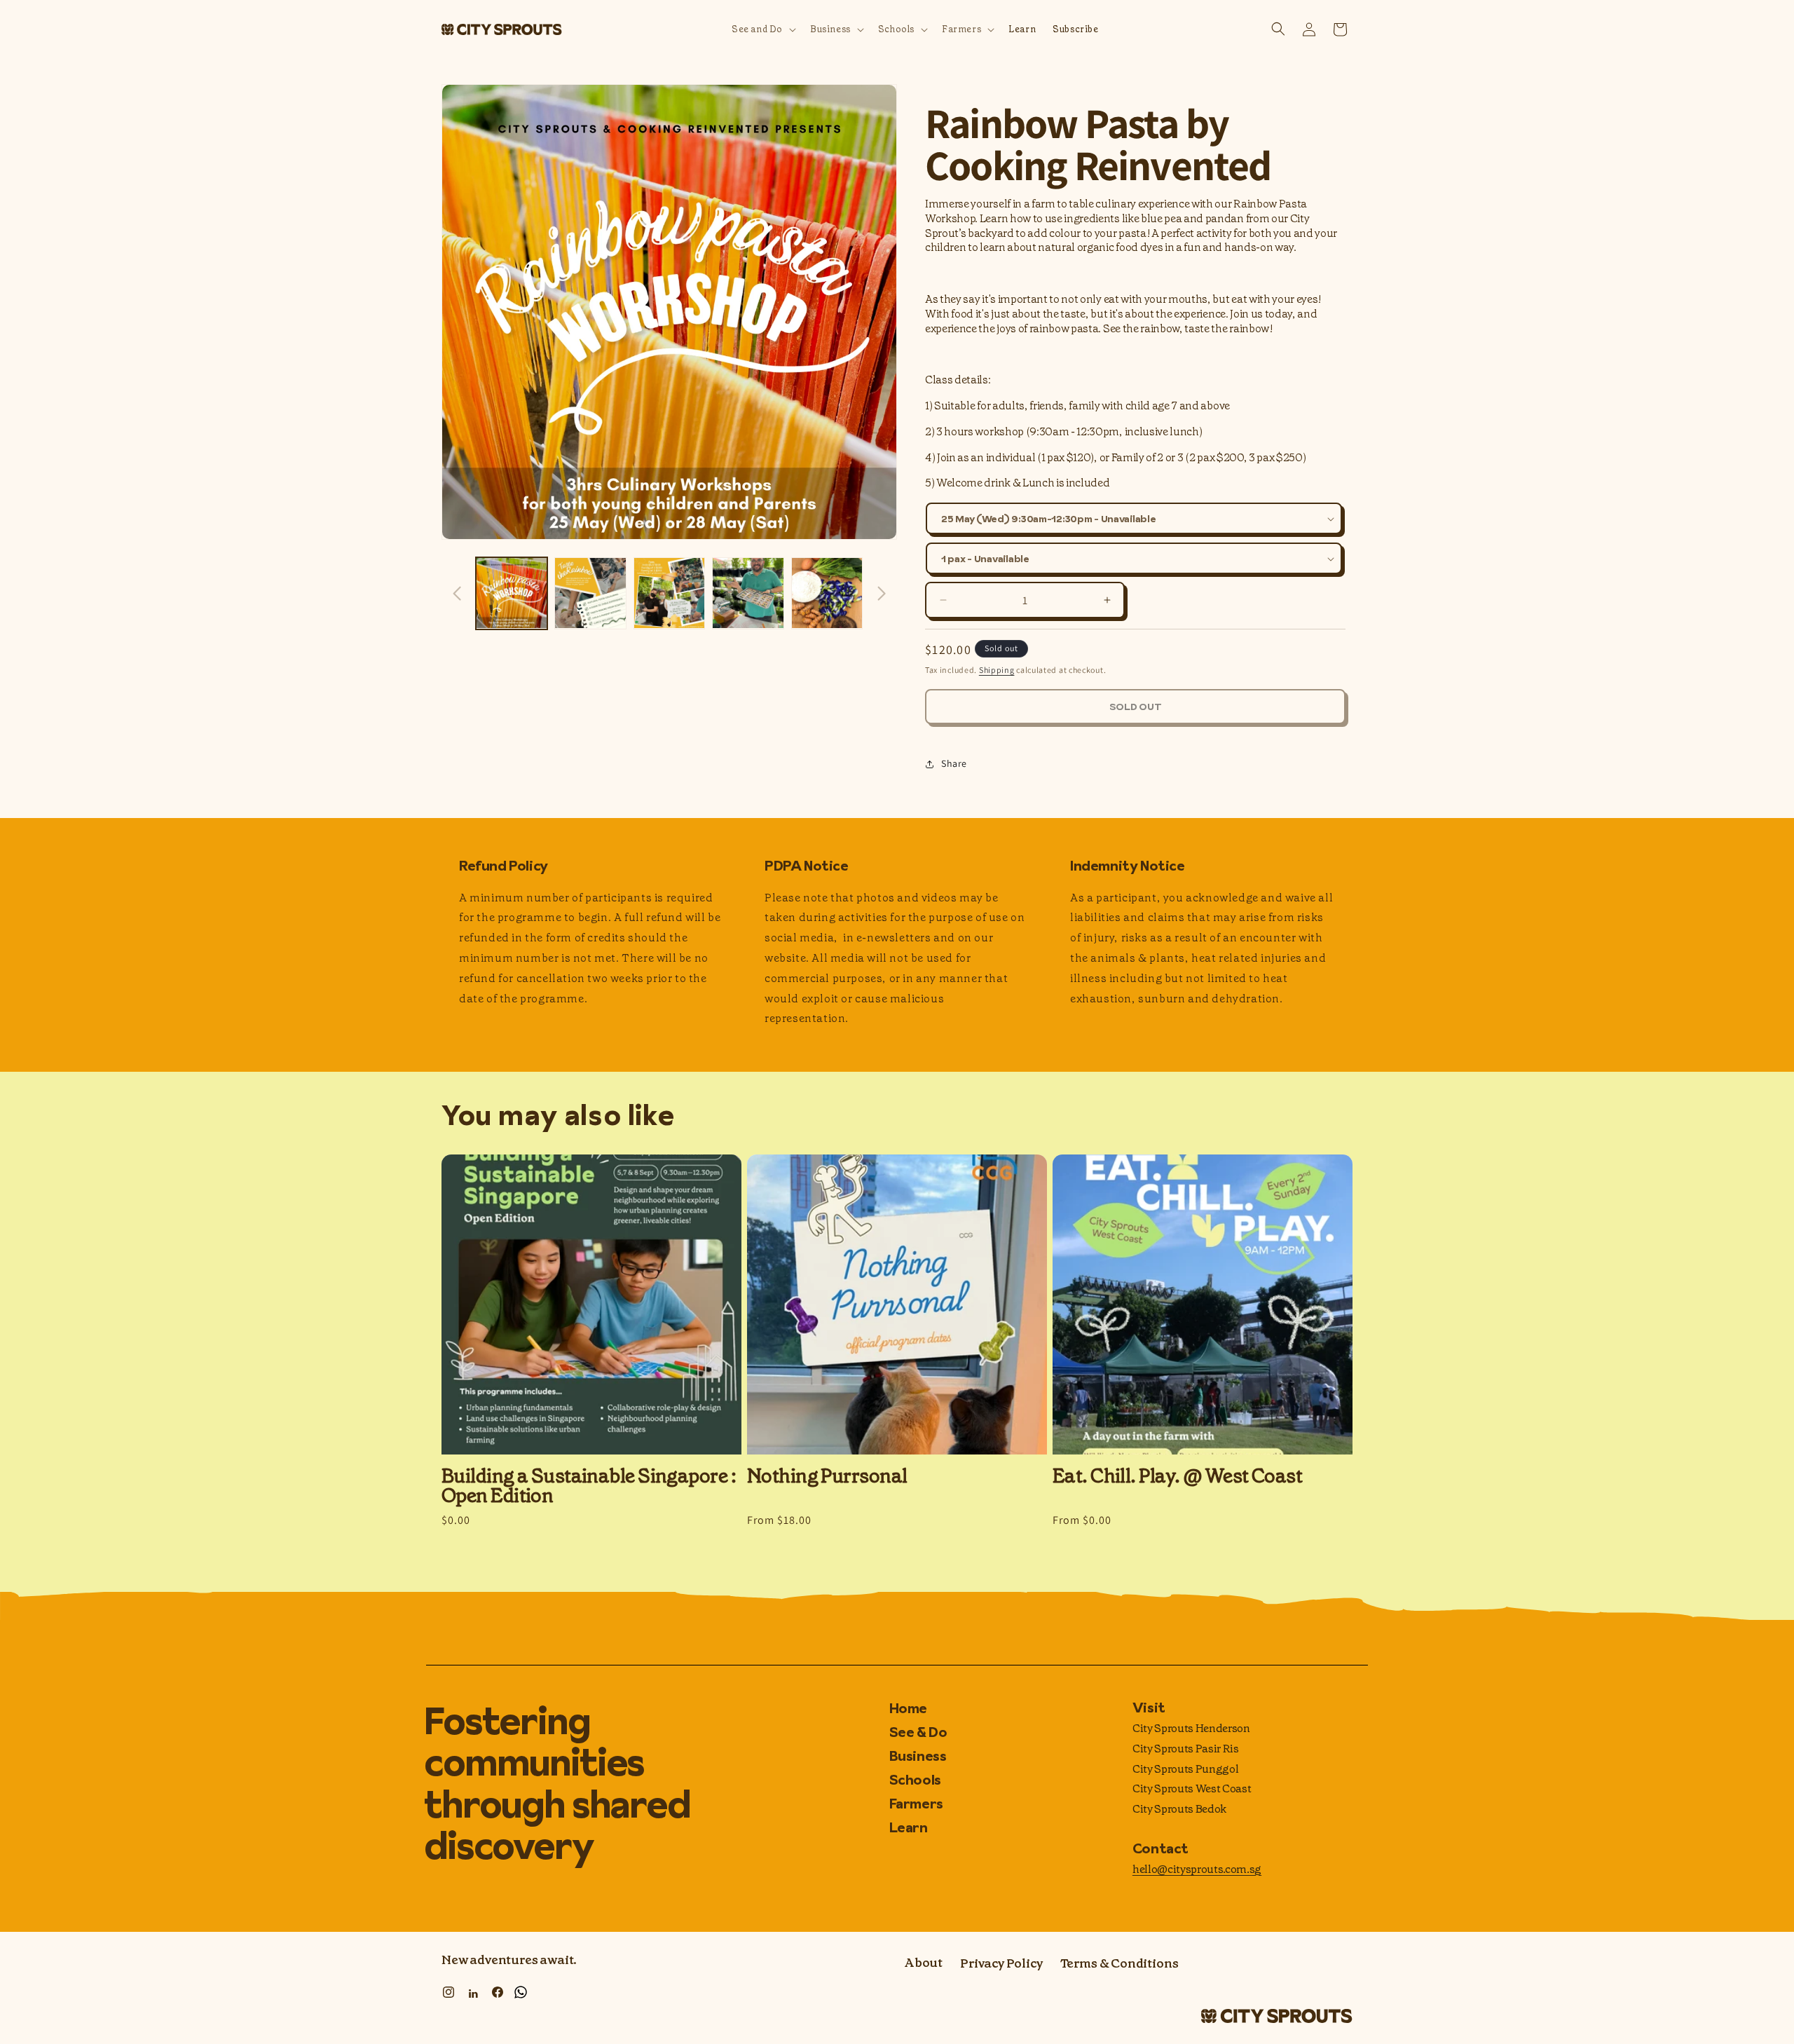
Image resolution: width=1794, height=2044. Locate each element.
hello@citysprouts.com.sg (1197, 1869)
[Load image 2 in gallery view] (590, 593)
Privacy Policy (1001, 1963)
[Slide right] (882, 593)
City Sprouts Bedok (1179, 1809)
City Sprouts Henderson (1191, 1728)
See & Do (918, 1732)
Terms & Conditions (1119, 1963)
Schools (915, 1780)
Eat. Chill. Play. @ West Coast (1177, 1476)
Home (908, 1709)
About (923, 1963)
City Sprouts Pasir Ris (1186, 1749)
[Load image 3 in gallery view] (669, 593)
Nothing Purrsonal (827, 1476)
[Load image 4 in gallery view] (748, 593)
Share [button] (954, 763)
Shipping (997, 670)
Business (918, 1756)
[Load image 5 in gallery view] (827, 593)
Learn (909, 1827)
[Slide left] (457, 593)
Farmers (916, 1804)
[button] (762, 30)
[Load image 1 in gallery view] (512, 593)
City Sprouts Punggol (1186, 1769)
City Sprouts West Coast (1192, 1788)
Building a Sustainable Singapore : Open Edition (589, 1486)
